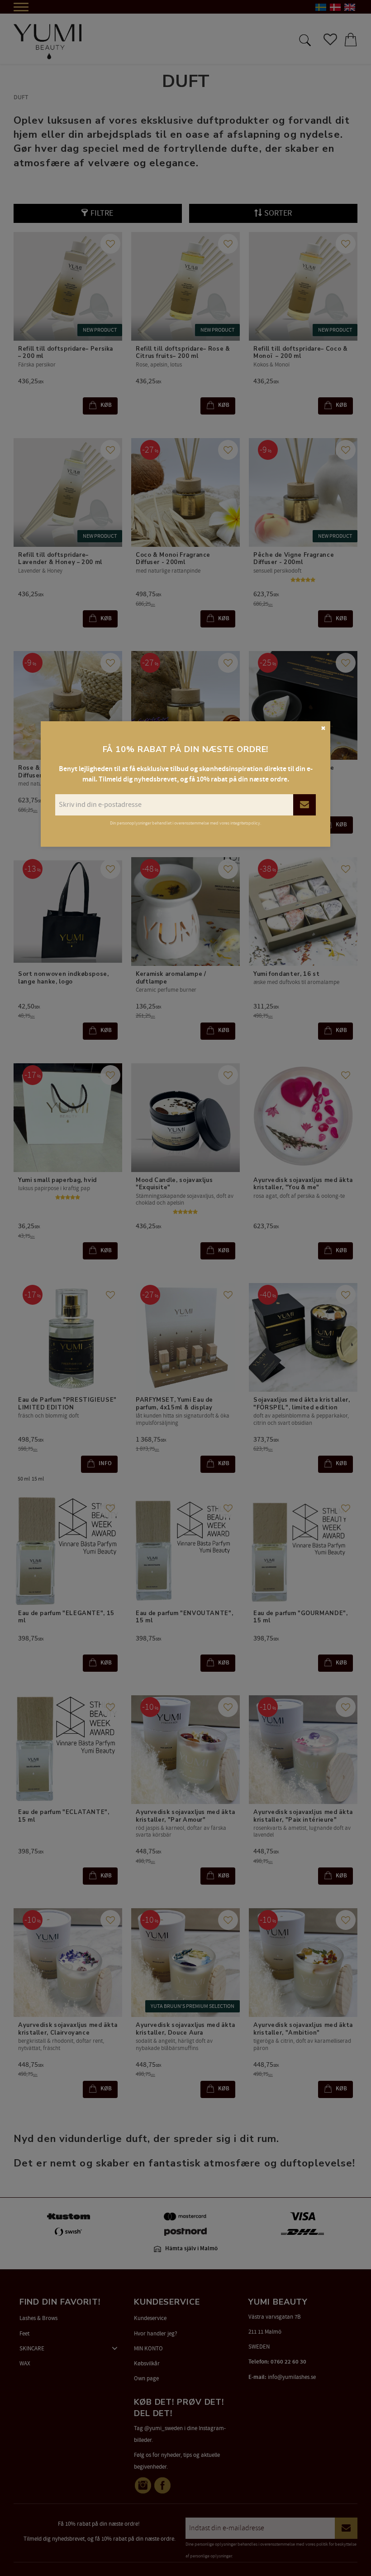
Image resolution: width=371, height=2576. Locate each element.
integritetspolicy (245, 823)
